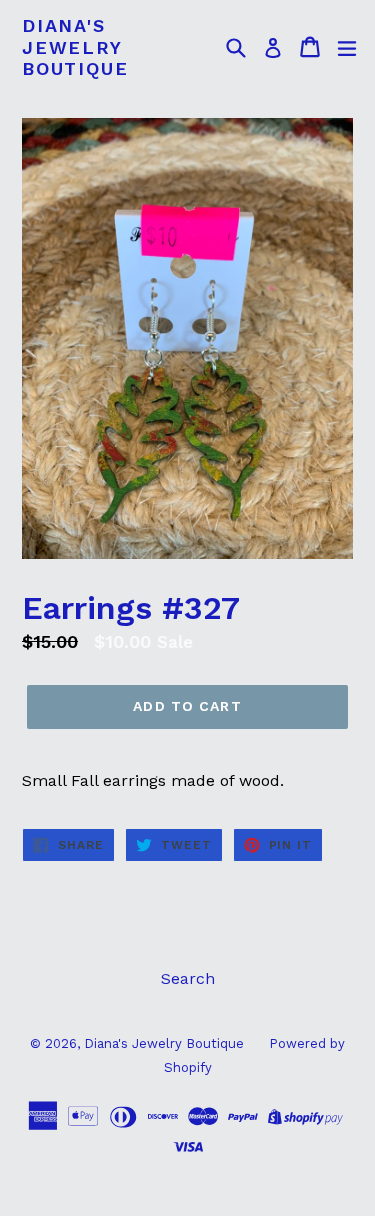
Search (188, 978)
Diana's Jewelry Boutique (75, 47)
